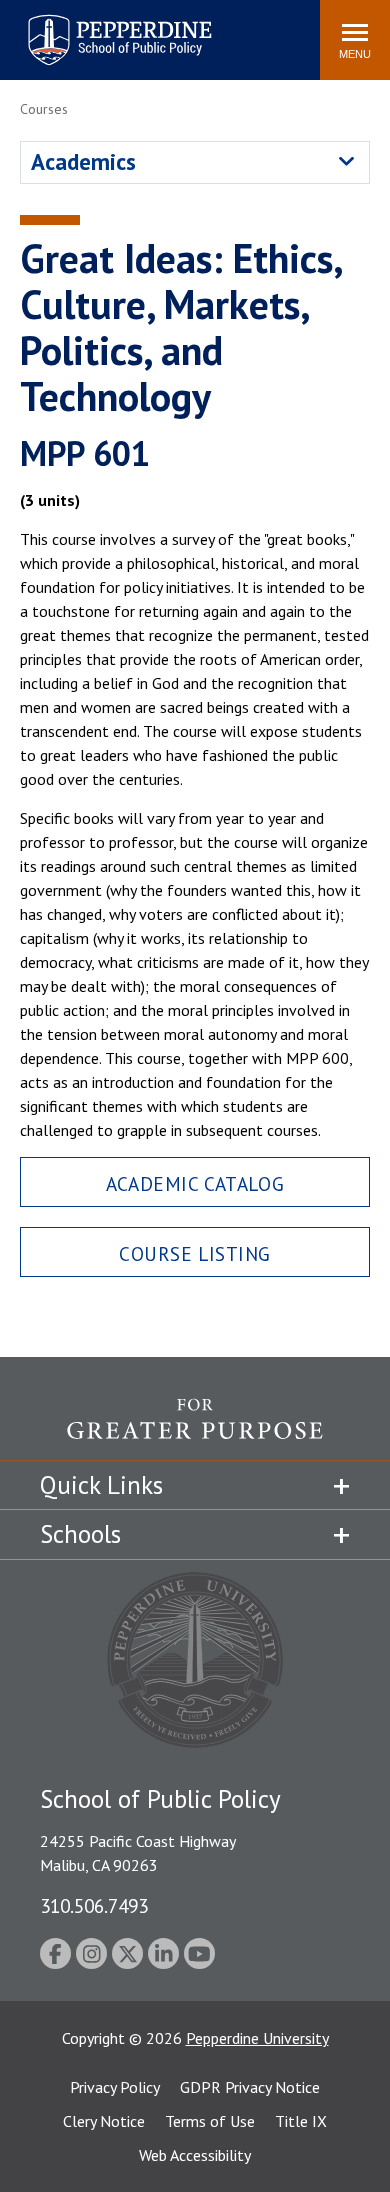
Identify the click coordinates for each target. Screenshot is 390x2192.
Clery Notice (104, 2121)
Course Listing (195, 1253)
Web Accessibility (195, 2155)
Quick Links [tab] (101, 1485)
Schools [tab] (80, 1534)
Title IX (301, 2121)
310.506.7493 (94, 1905)
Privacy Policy (115, 2087)
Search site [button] (32, 30)
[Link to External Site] (195, 1429)
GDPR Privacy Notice (250, 2087)
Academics (83, 161)
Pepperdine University (257, 2038)
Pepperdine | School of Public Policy (99, 27)
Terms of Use (210, 2121)
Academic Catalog (195, 1183)
